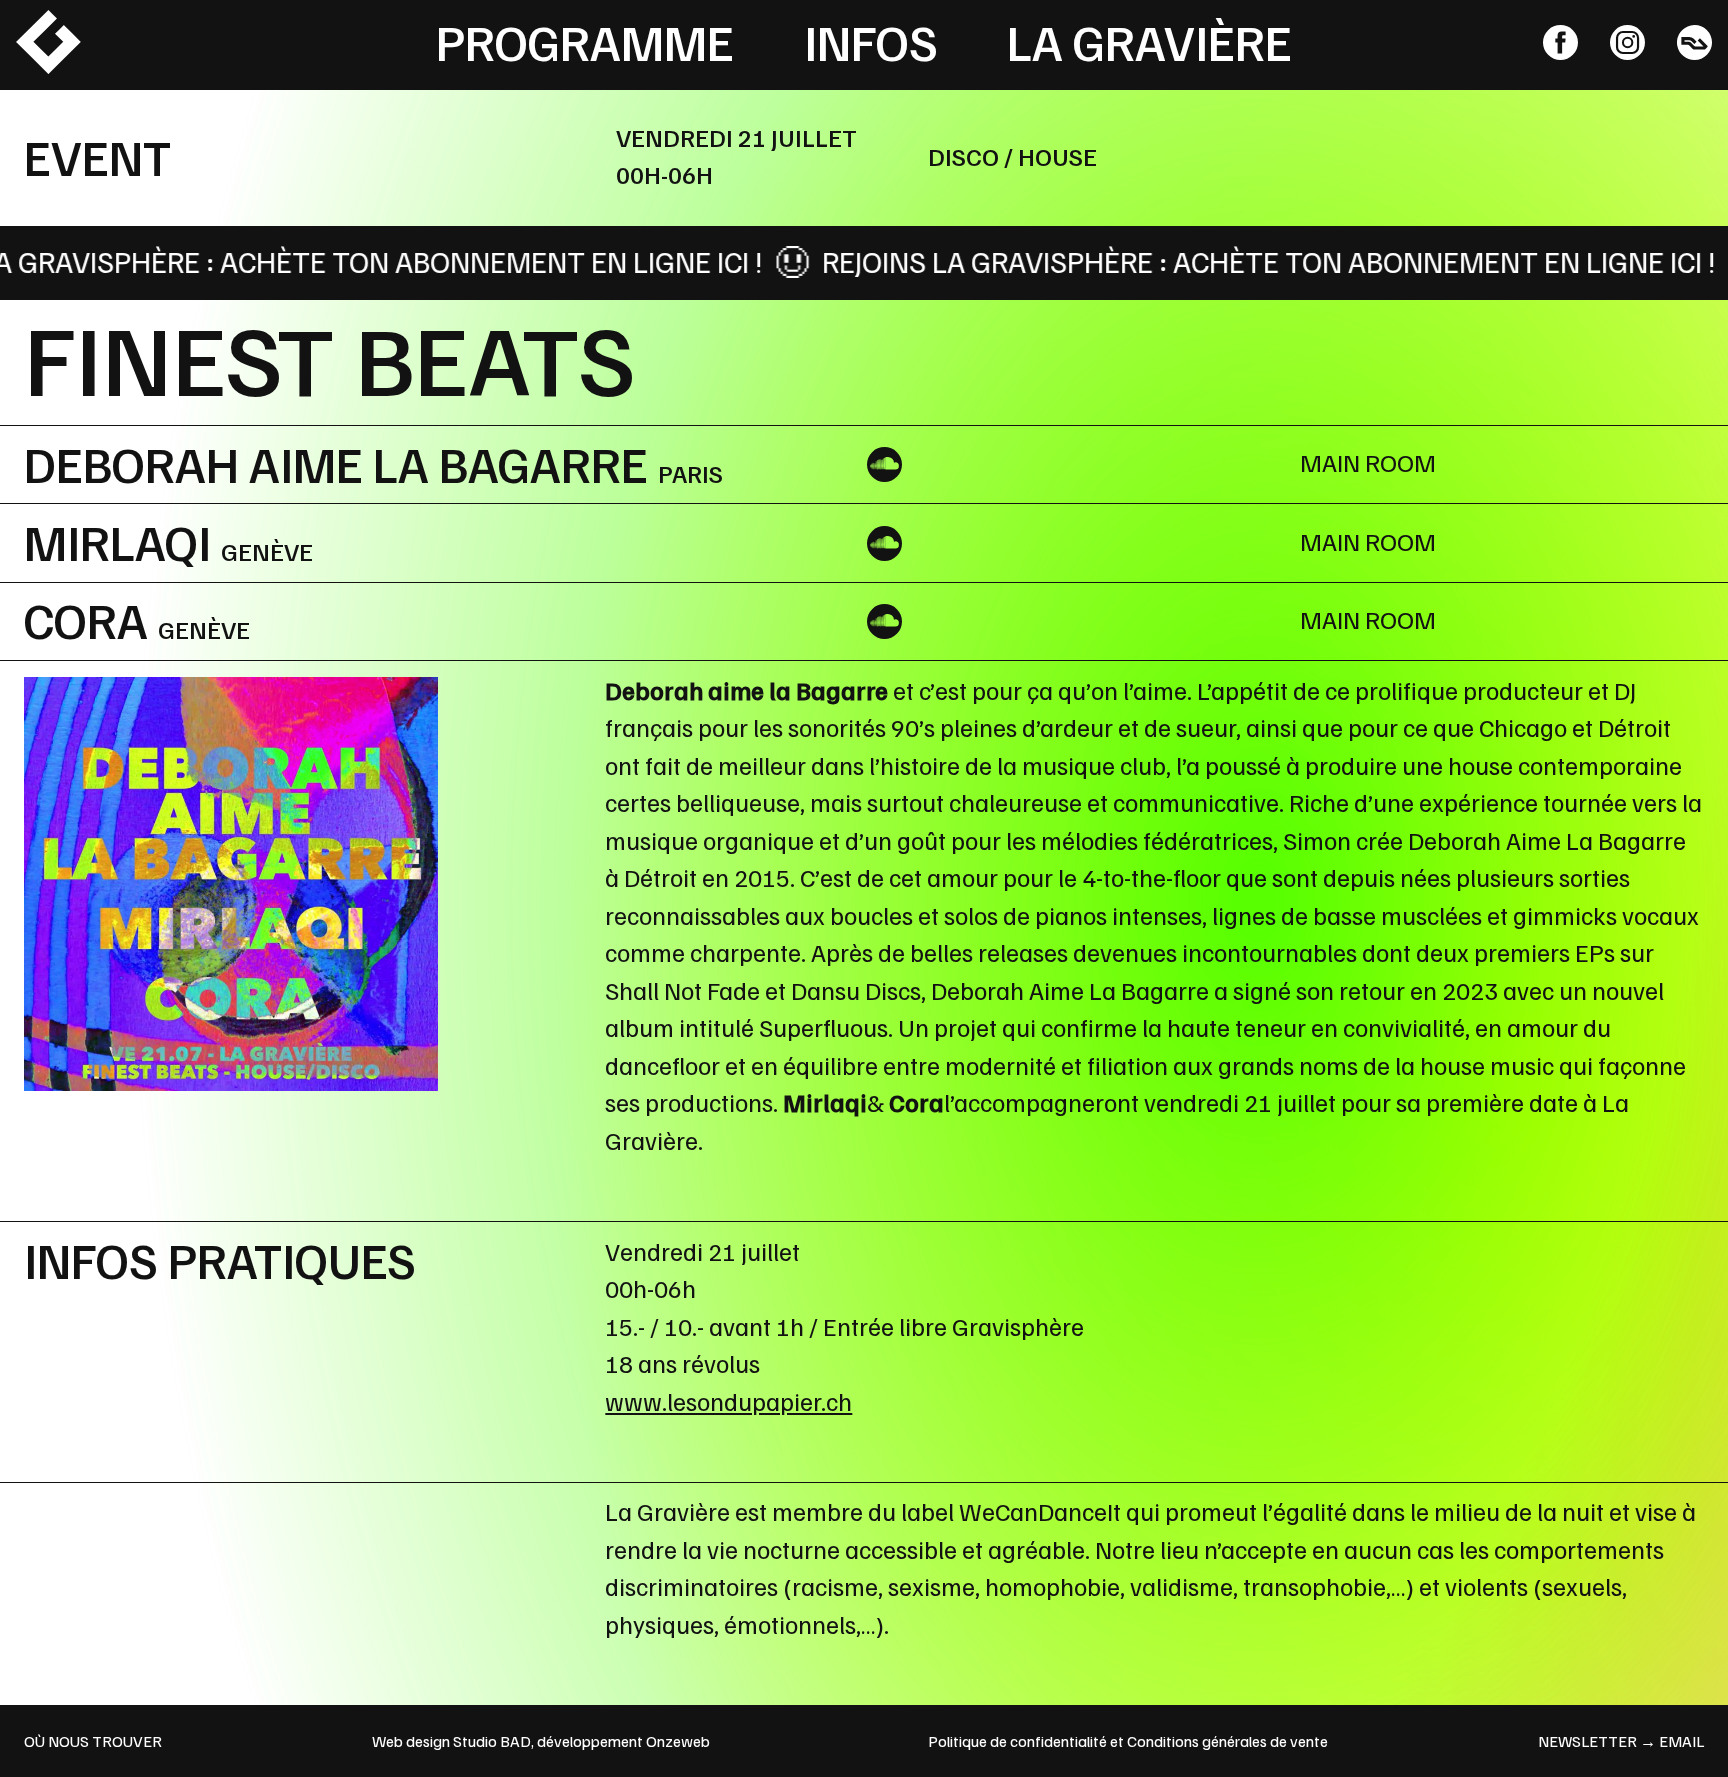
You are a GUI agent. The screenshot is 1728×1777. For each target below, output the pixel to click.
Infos (871, 41)
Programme (585, 41)
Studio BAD (492, 1741)
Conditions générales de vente (1227, 1741)
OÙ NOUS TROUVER (93, 1741)
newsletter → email (1621, 1741)
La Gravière (1149, 41)
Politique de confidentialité (1017, 1741)
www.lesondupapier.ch (728, 1401)
